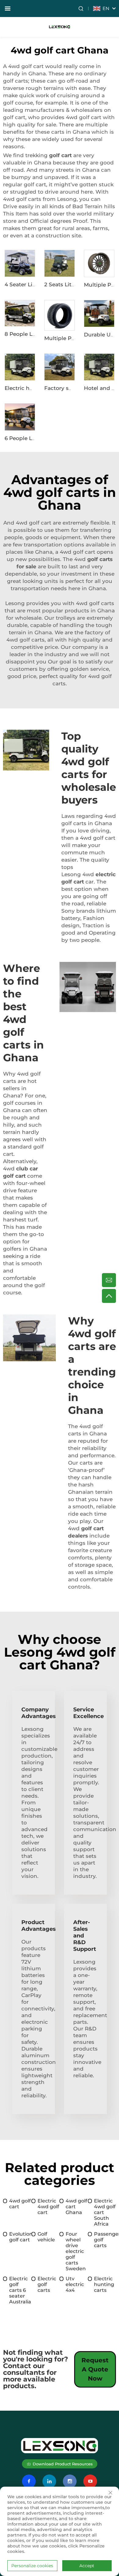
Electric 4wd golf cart (48, 2207)
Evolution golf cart (20, 2237)
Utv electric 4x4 (75, 2284)
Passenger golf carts (105, 2240)
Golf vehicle (46, 2237)
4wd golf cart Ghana (76, 2207)
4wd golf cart (20, 2204)
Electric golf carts (47, 2284)
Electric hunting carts (104, 2284)
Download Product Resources (63, 2464)
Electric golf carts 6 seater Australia (20, 2290)
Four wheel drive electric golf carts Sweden (76, 2251)
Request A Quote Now (95, 2369)
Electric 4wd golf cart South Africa (105, 2212)
